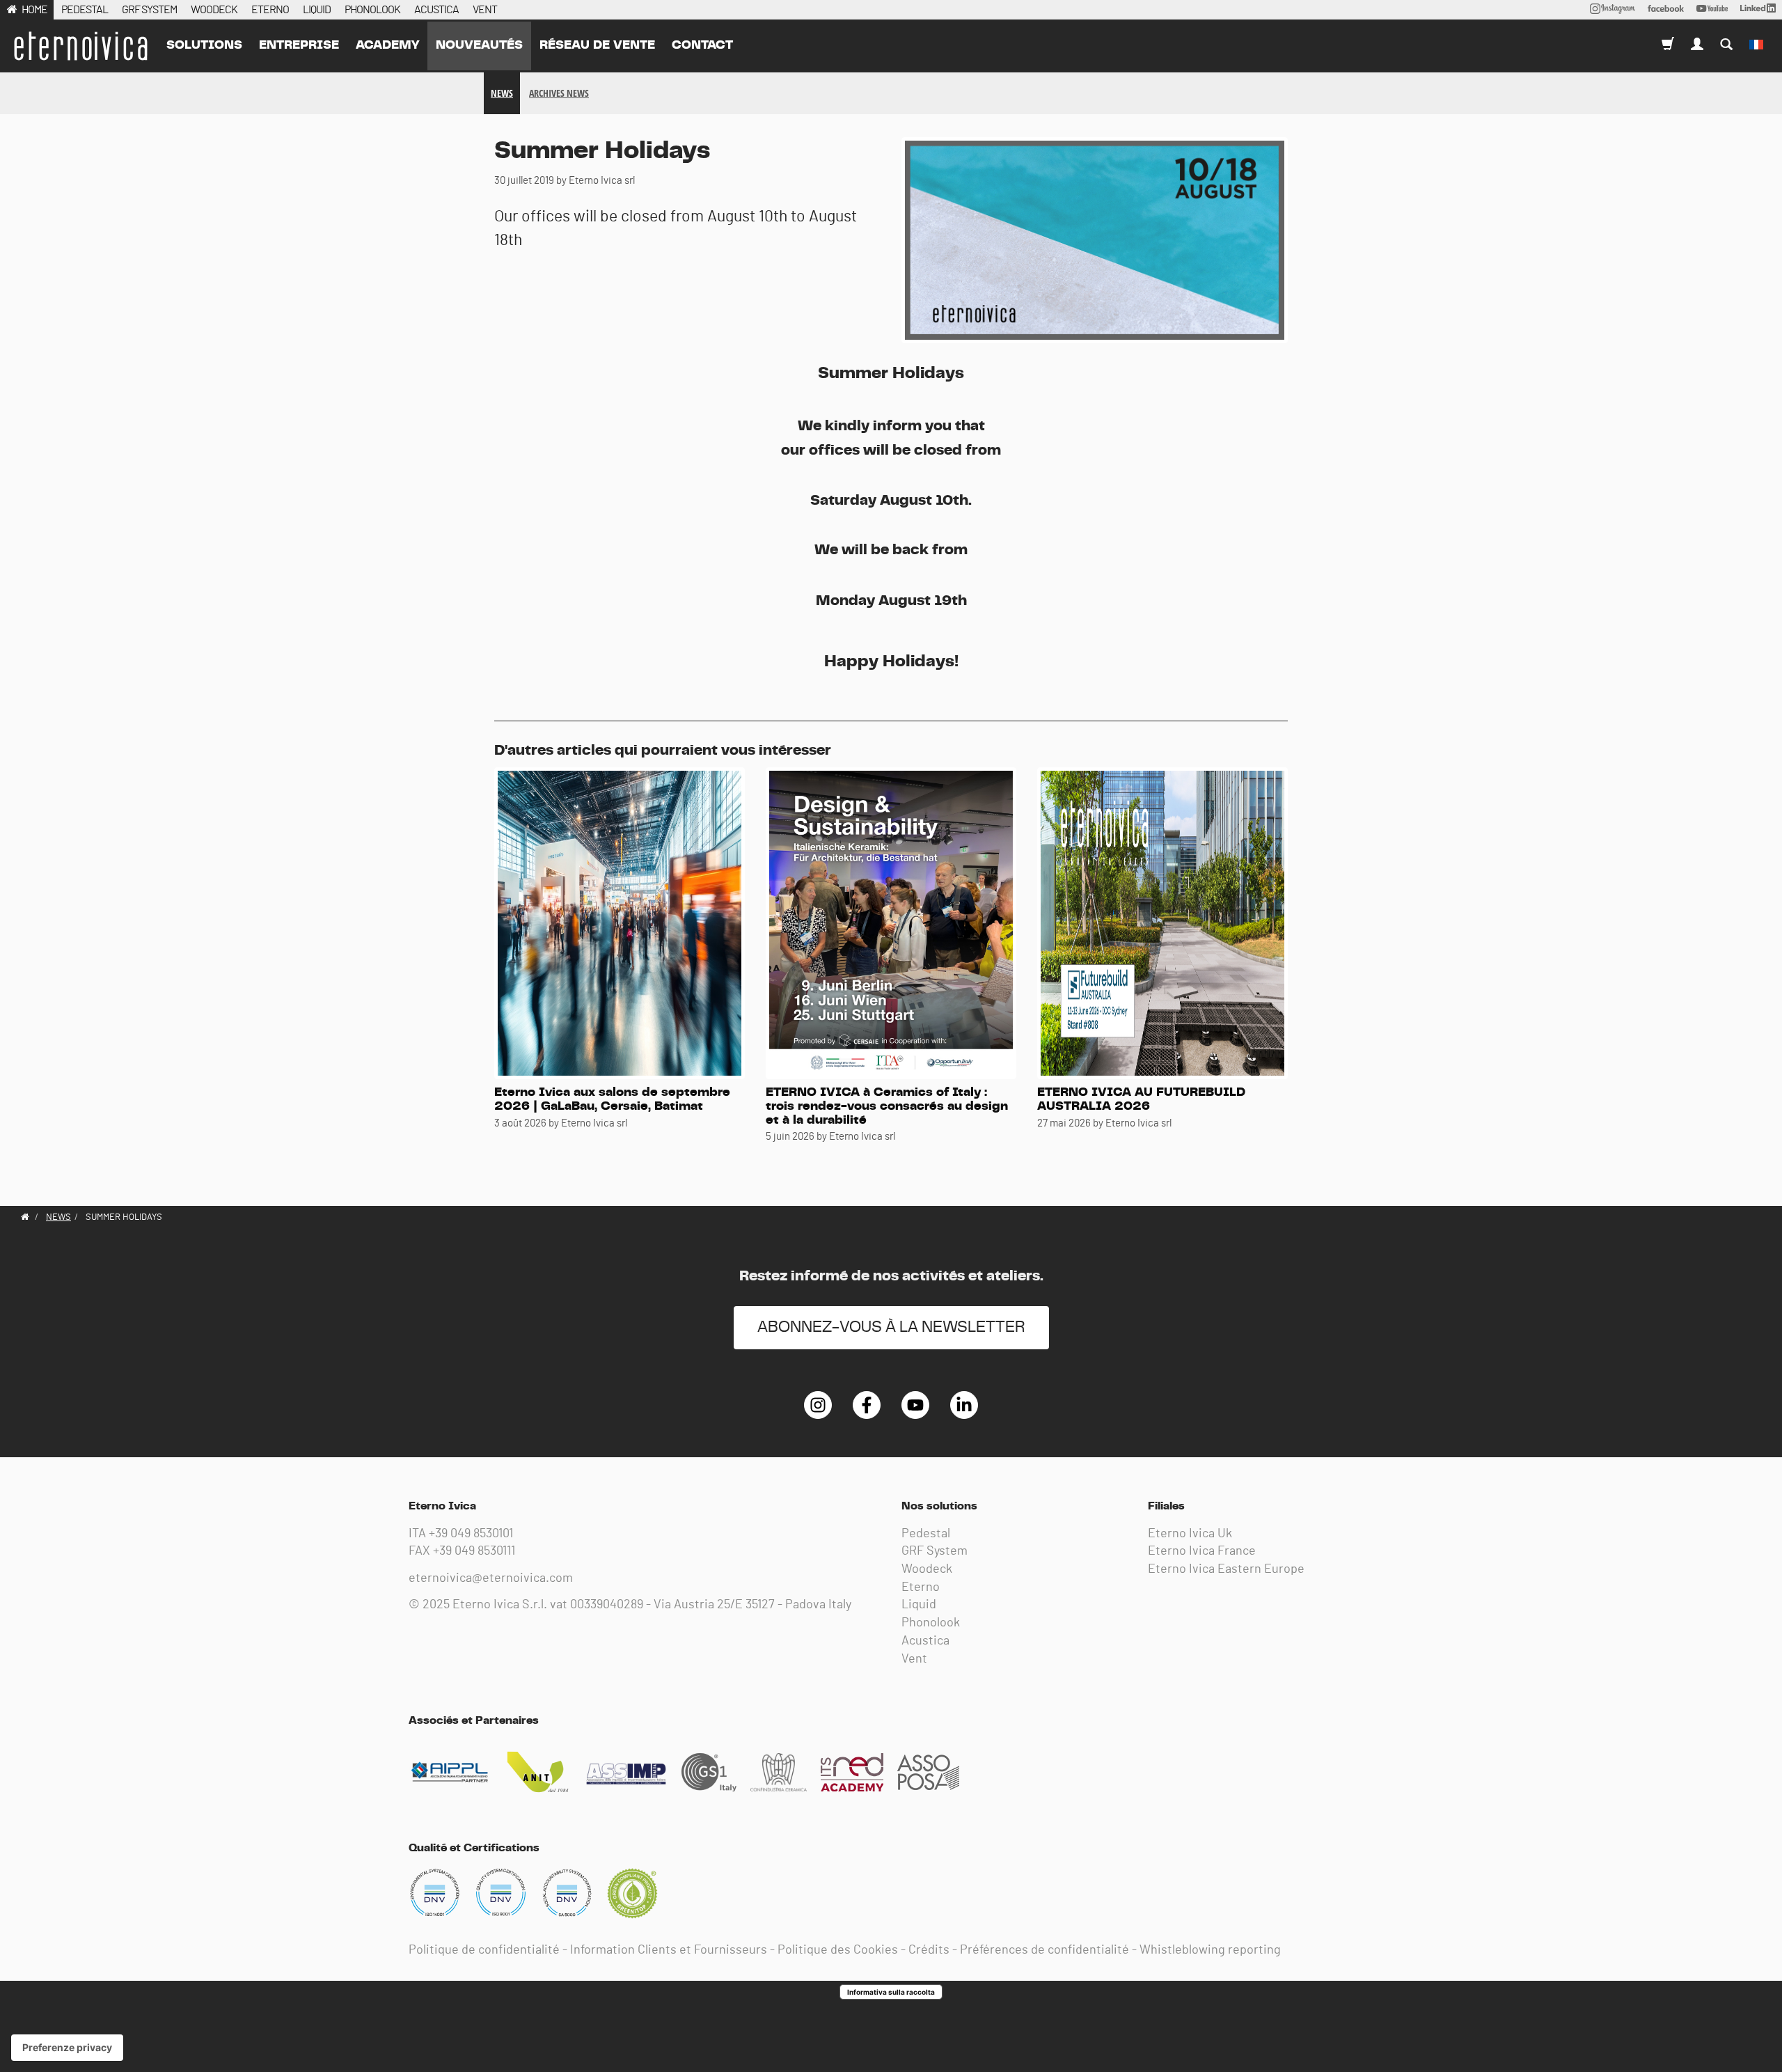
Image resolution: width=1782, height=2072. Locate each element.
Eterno (921, 1587)
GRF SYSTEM (149, 10)
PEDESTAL (85, 10)
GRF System (935, 1551)
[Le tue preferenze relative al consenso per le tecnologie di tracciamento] (67, 2048)
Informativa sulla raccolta (891, 1992)
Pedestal (926, 1534)
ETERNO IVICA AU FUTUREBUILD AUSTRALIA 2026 (1141, 1099)
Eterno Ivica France (1202, 1551)
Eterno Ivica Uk (1190, 1534)
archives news (559, 93)
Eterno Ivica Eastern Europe (1226, 1569)
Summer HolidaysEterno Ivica (80, 46)
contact (702, 45)
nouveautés (479, 45)
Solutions (204, 45)
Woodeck (927, 1569)
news (502, 93)
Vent (914, 1659)
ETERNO (270, 10)
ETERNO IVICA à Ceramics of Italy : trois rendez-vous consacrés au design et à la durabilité (887, 1106)
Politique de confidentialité (484, 1950)
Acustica (925, 1641)
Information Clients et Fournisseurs (669, 1950)
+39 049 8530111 (474, 1551)
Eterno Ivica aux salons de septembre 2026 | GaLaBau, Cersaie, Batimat (612, 1099)
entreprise (299, 45)
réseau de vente (597, 45)
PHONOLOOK (372, 10)
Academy (387, 45)
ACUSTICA (436, 10)
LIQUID (317, 10)
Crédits (929, 1950)
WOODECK (214, 10)
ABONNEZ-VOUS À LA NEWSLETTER (891, 1327)
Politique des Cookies (838, 1950)
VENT (485, 10)
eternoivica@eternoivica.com (491, 1578)
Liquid (919, 1605)
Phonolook (931, 1623)
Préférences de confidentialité (1044, 1950)
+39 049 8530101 (471, 1534)
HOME (34, 10)
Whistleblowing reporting (1210, 1950)
